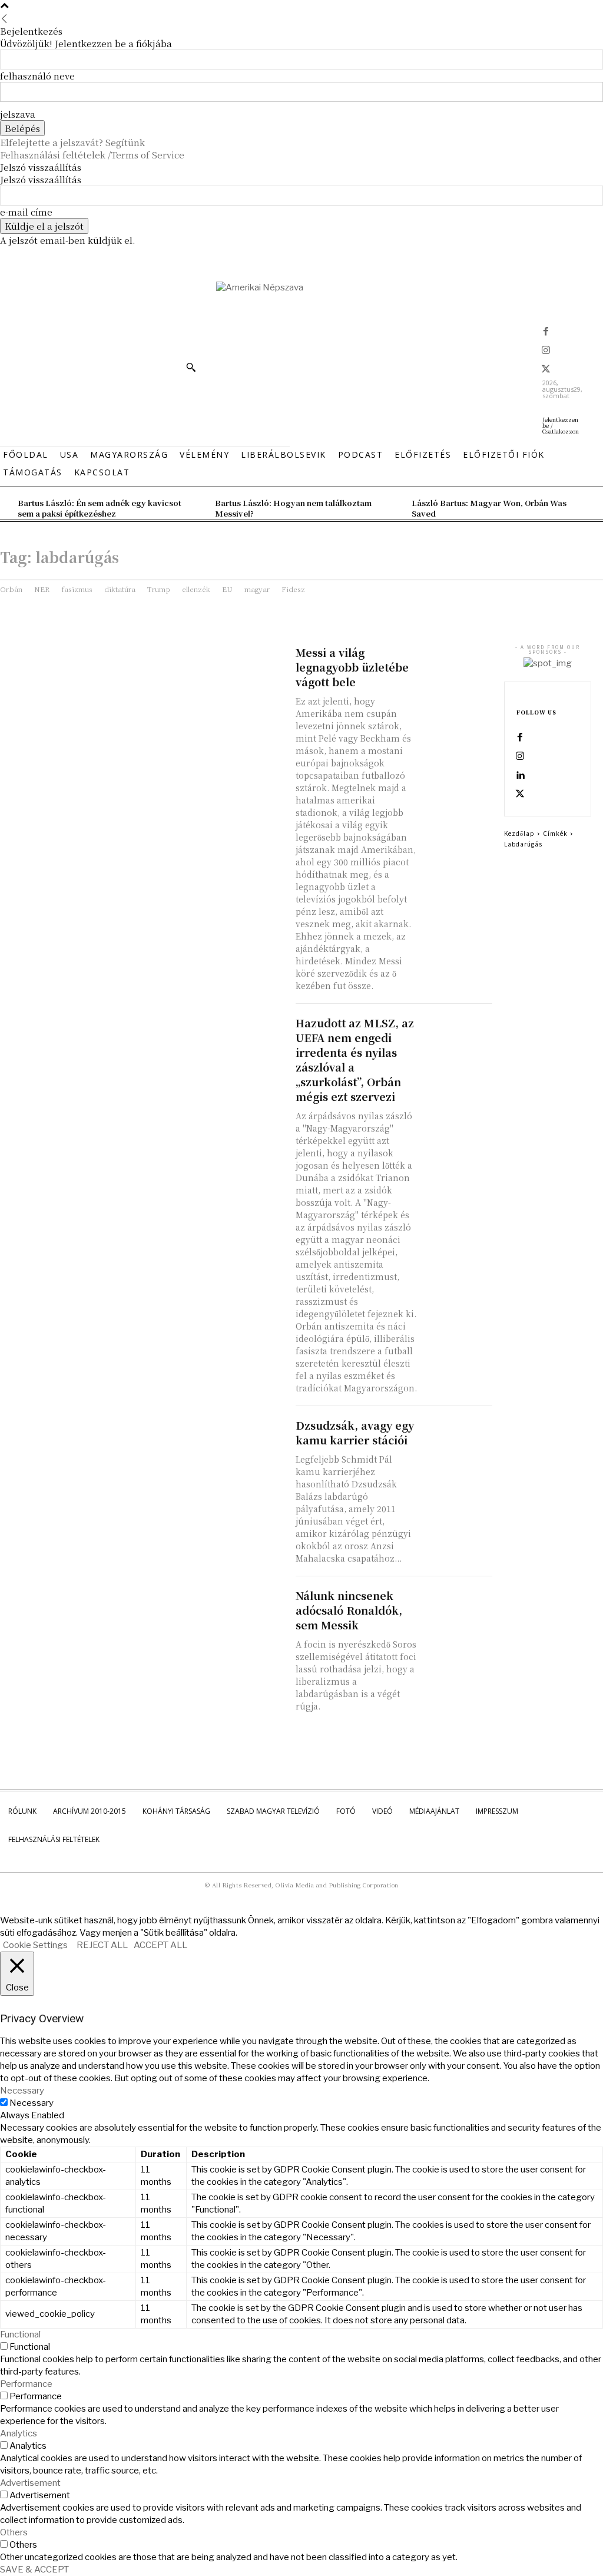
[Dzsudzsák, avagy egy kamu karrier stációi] (458, 1435)
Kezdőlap (519, 833)
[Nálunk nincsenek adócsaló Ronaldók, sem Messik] (458, 1606)
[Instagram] (546, 351)
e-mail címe (26, 212)
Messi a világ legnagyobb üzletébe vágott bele (352, 667)
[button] (191, 367)
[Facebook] (546, 332)
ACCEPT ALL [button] (160, 1945)
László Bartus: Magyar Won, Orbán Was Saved (489, 508)
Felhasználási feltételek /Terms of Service (92, 155)
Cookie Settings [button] (35, 1945)
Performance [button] (26, 2384)
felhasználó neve (37, 76)
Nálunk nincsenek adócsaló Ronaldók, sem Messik (349, 1610)
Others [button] (14, 2532)
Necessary (32, 2103)
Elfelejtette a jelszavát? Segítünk (72, 142)
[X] (546, 370)
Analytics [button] (19, 2433)
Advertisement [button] (30, 2483)
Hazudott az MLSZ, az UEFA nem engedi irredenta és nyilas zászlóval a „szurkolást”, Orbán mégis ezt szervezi (355, 1059)
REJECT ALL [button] (102, 1945)
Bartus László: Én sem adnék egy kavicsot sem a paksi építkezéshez (100, 508)
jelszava (18, 114)
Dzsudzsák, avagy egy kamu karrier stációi (355, 1432)
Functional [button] (20, 2334)
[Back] (4, 19)
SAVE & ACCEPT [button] (34, 2570)
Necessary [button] (22, 2091)
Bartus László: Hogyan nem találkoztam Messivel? (293, 508)
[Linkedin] (520, 776)
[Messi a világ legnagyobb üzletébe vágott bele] (458, 662)
